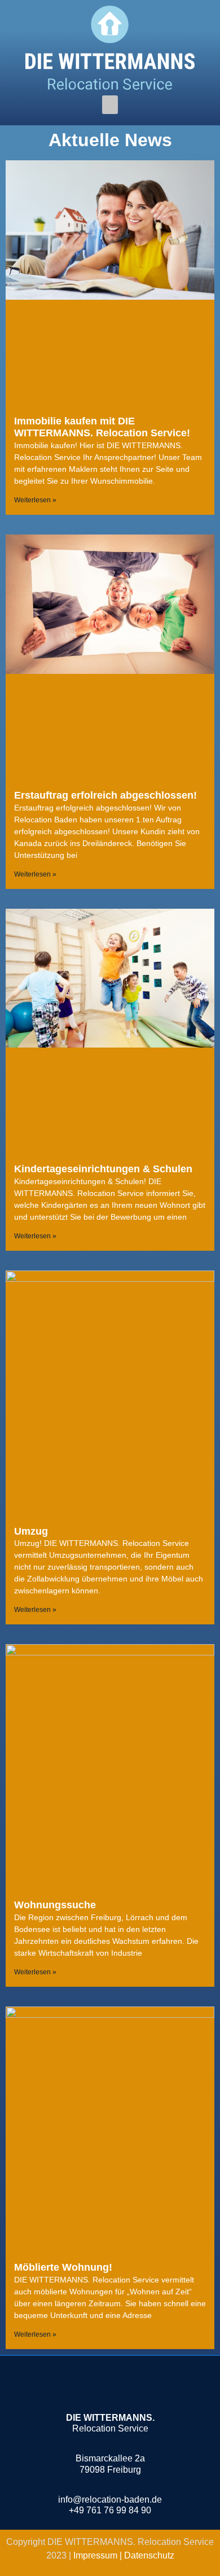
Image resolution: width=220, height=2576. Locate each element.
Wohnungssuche (55, 1905)
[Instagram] (126, 2387)
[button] (110, 105)
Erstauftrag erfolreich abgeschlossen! (105, 795)
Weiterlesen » (35, 500)
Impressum (96, 2555)
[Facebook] (94, 2387)
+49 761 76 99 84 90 (110, 2510)
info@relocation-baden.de (110, 2500)
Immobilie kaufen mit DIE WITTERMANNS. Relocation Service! (102, 427)
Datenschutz (149, 2555)
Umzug (31, 1531)
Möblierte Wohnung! (63, 2267)
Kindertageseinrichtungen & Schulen (103, 1169)
